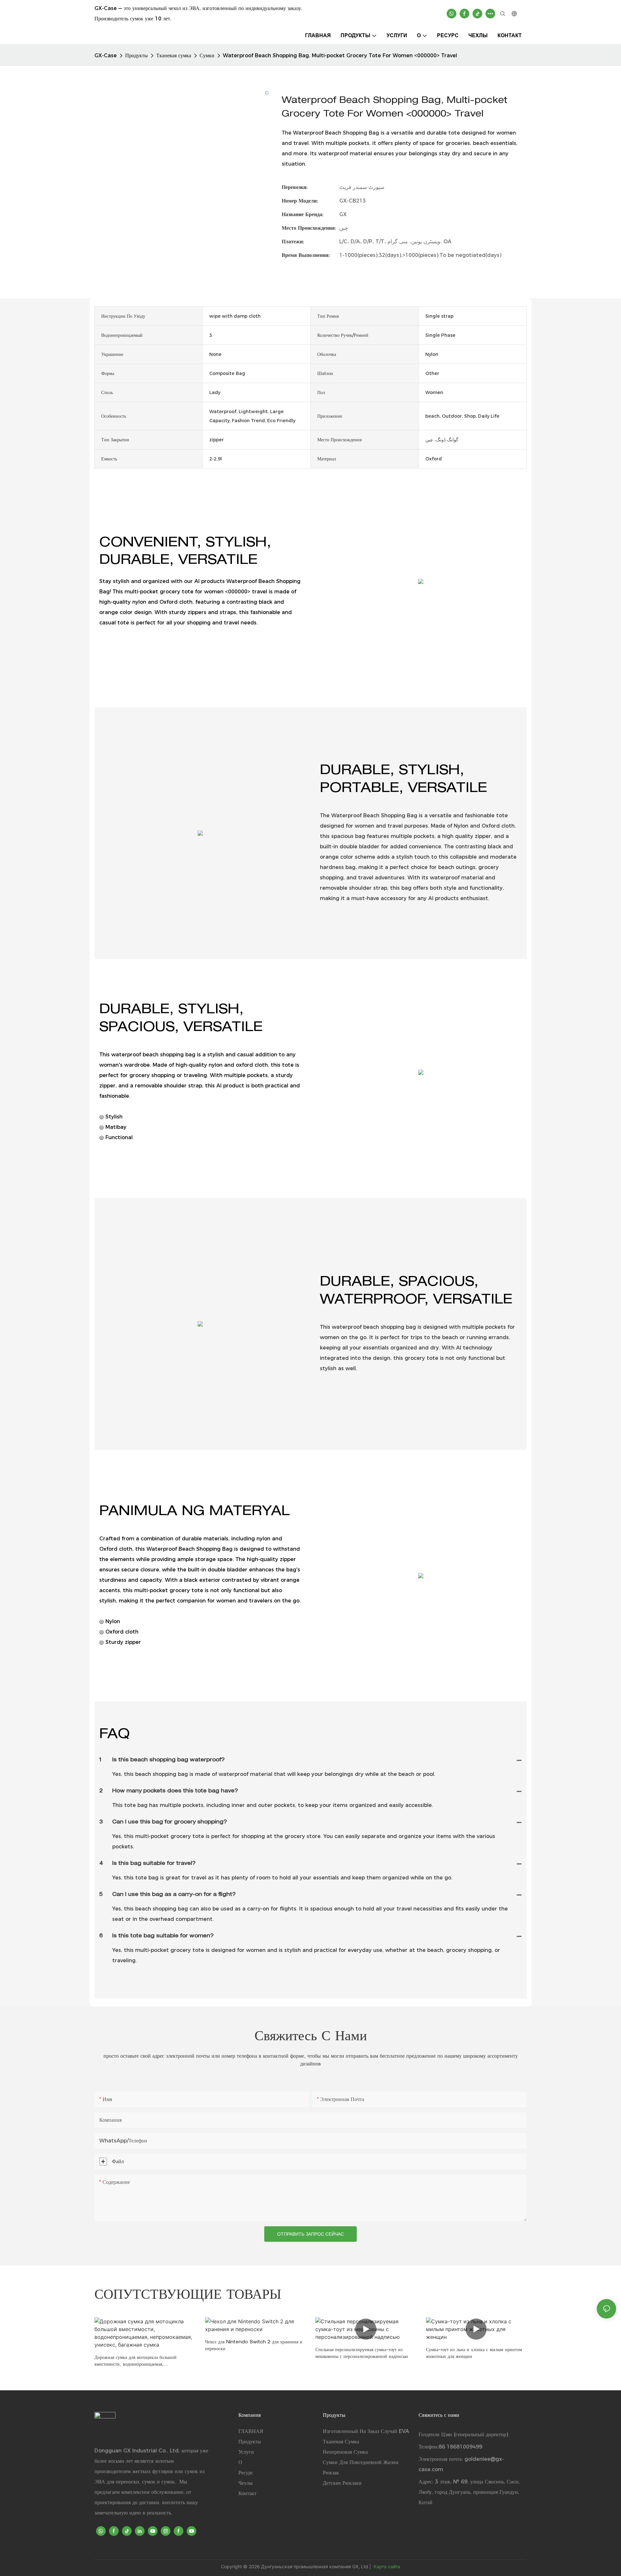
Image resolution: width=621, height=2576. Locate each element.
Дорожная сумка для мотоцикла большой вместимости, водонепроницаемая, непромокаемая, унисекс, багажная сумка (136, 2362)
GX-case (106, 55)
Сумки (207, 55)
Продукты (136, 55)
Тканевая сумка (174, 55)
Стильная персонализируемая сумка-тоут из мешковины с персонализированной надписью (362, 2354)
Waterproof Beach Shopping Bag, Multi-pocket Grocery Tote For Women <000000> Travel (340, 55)
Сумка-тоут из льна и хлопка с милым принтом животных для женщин (474, 2354)
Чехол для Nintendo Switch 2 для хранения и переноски (254, 2346)
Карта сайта (386, 2566)
